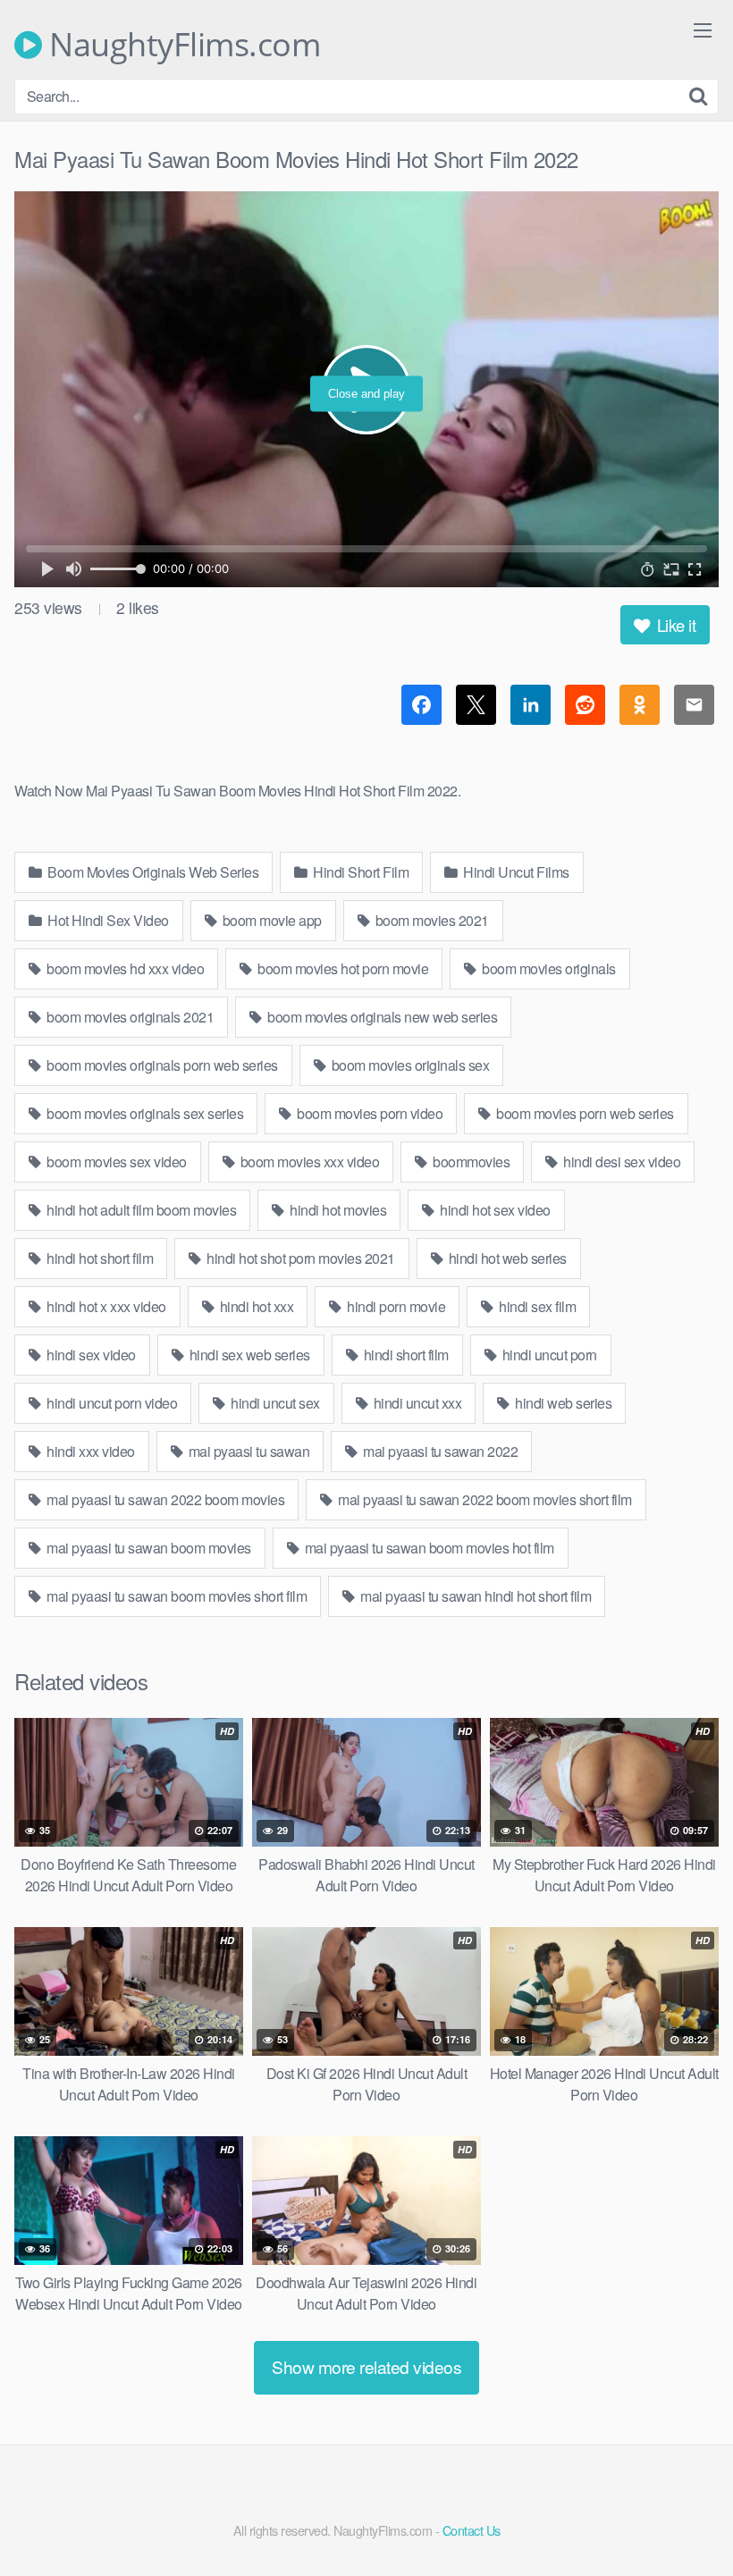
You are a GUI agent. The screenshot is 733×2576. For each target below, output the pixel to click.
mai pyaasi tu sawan (247, 1451)
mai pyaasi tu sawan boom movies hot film (428, 1548)
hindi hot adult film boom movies (140, 1210)
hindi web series (562, 1403)
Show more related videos (366, 2366)
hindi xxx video (89, 1451)
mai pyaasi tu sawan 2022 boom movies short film (484, 1499)
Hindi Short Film (360, 872)
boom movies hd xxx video (124, 968)
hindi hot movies (337, 1210)
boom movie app (270, 920)
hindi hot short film (99, 1258)
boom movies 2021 (430, 920)
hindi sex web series (248, 1355)
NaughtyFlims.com (181, 45)
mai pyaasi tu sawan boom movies (147, 1548)
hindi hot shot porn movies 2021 (299, 1258)
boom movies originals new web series (381, 1017)
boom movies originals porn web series (161, 1065)
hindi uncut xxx (416, 1403)
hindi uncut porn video (111, 1403)
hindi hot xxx (255, 1306)
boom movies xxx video (308, 1162)
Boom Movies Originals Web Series (152, 872)
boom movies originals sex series (144, 1113)
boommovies (470, 1162)
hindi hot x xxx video (105, 1306)
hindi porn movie (395, 1306)
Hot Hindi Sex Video (107, 920)
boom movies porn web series (584, 1113)
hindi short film (404, 1355)
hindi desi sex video (621, 1162)
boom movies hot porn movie (342, 968)
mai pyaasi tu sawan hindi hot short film (475, 1596)
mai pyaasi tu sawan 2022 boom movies (164, 1499)
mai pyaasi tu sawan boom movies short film (176, 1596)
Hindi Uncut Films (515, 872)
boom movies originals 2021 (129, 1017)
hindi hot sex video (494, 1210)
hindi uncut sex (274, 1403)
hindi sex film (536, 1306)
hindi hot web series (506, 1258)
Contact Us (472, 2530)
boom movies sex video (115, 1162)
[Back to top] (684, 2519)
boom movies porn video (369, 1113)
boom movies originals (548, 968)
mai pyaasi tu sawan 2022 (439, 1451)
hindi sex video (90, 1355)
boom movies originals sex (409, 1065)
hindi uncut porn (548, 1355)
